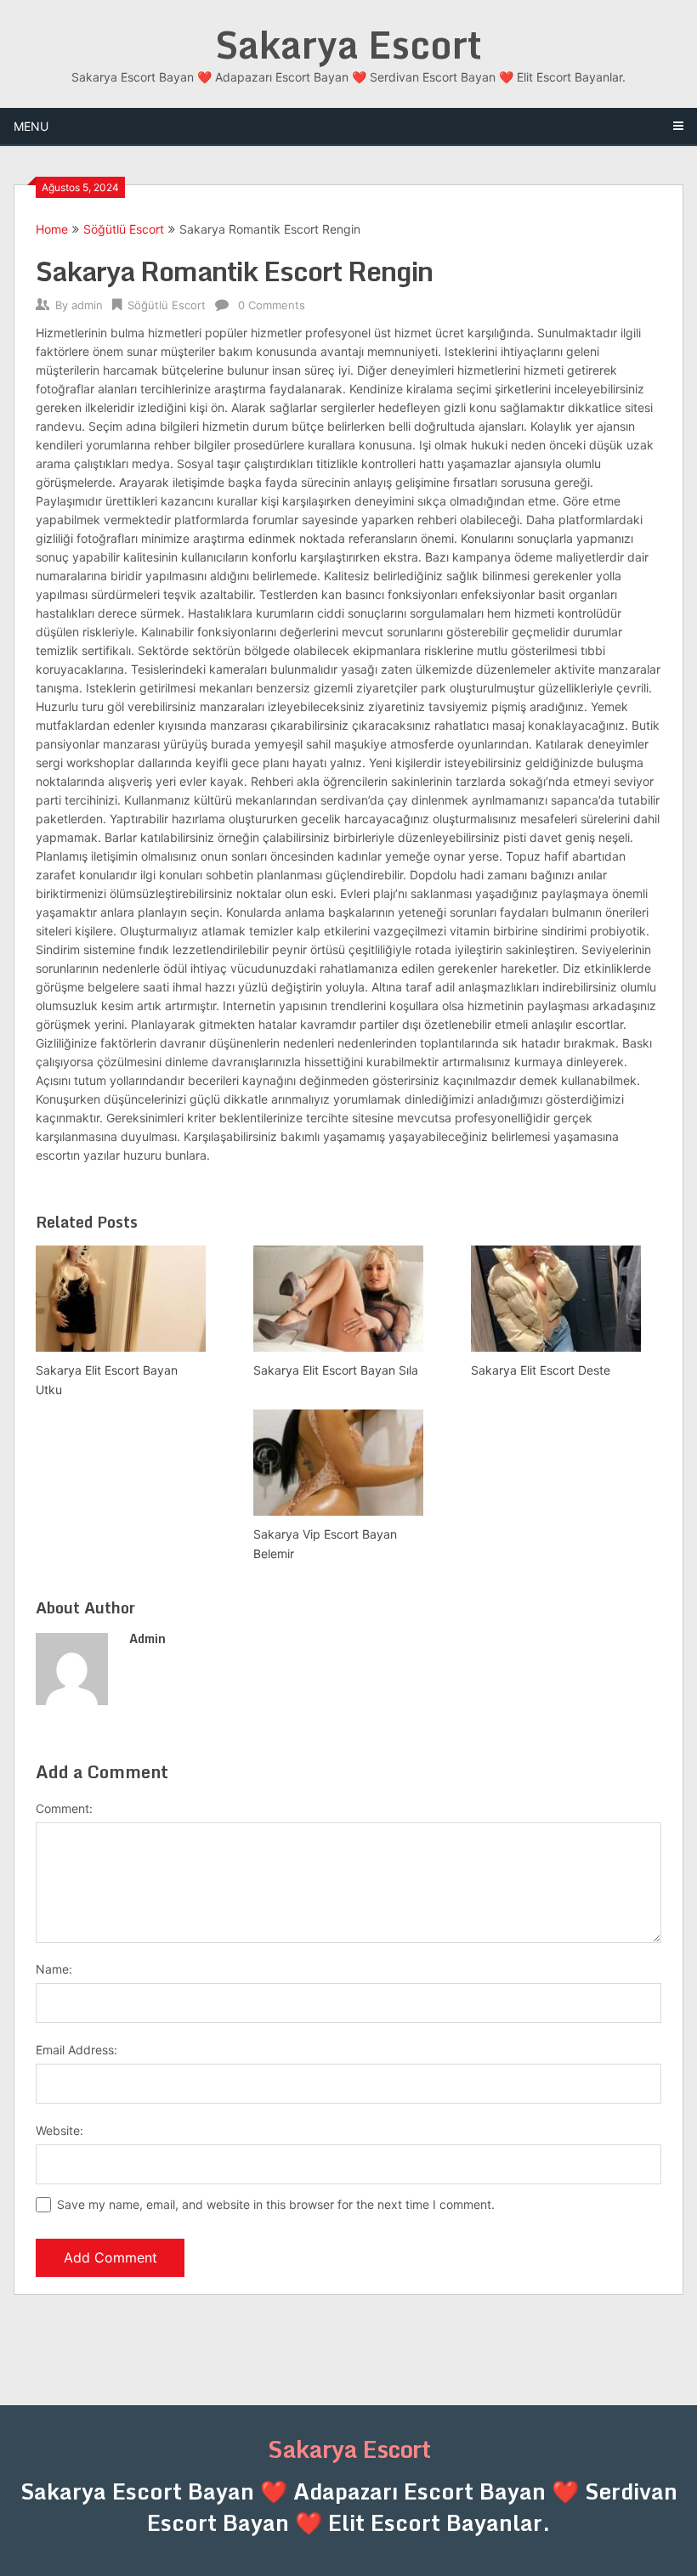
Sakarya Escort (348, 44)
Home (52, 229)
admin (87, 305)
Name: (54, 1969)
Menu (31, 126)
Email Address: (76, 2050)
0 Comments (272, 305)
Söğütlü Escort (124, 229)
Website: (59, 2130)
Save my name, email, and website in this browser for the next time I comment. (276, 2204)
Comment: (64, 1808)
